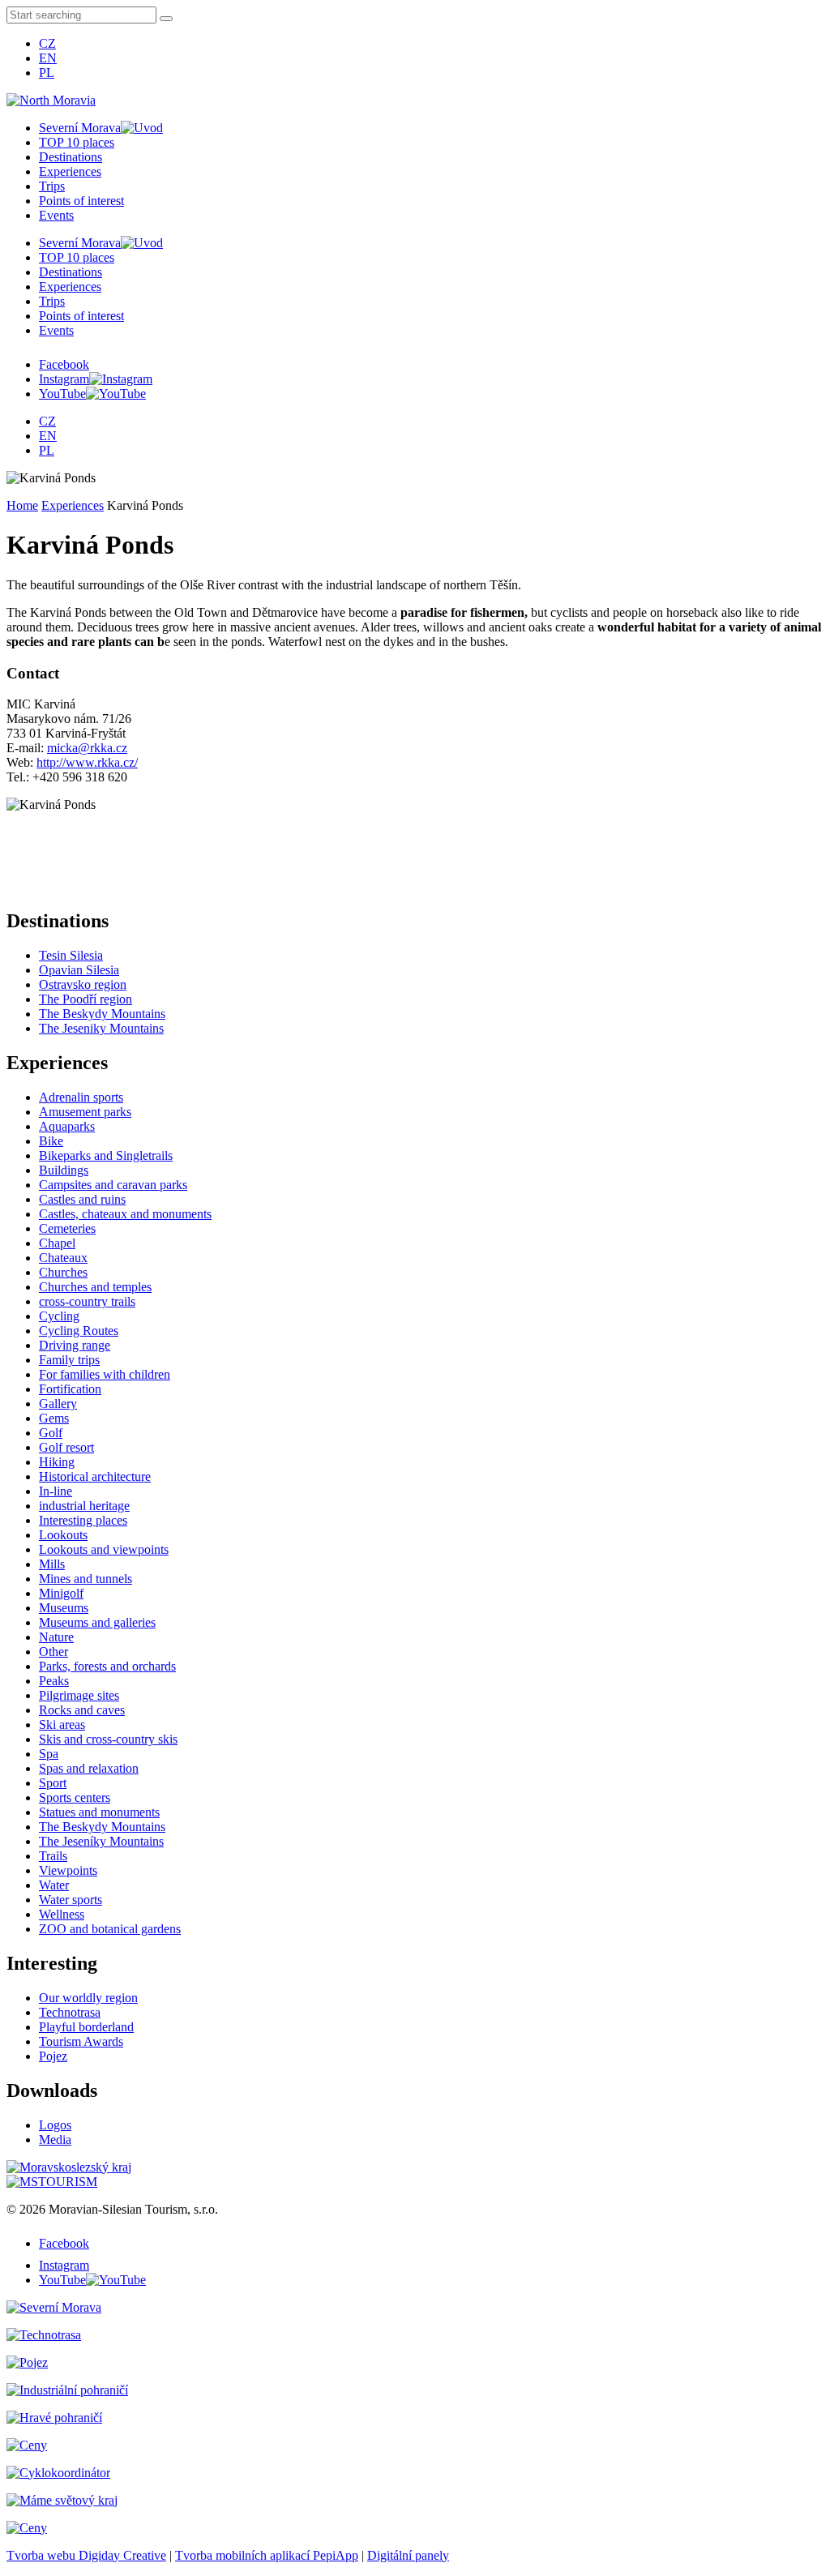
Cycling (59, 1316)
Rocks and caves (82, 1710)
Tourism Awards (81, 2041)
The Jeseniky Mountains (101, 1028)
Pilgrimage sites (79, 1695)
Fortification (70, 1389)
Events (56, 215)
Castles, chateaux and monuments (125, 1214)
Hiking (57, 1462)
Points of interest (81, 201)
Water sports (71, 1900)
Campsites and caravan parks (113, 1185)
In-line (56, 1491)
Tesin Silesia (71, 955)
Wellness (62, 1914)
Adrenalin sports (81, 1097)
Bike (51, 1141)
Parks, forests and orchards (107, 1666)
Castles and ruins (82, 1199)
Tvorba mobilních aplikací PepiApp (267, 2555)
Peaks (54, 1681)
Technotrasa (70, 2012)
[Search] (166, 19)
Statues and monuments (99, 1812)
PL (47, 73)
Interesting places (83, 1520)
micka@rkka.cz (87, 748)
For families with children (105, 1374)
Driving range (75, 1345)
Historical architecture (95, 1476)
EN (48, 58)
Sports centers (75, 1797)
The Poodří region (86, 999)
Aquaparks (67, 1126)
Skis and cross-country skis (108, 1739)
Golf (51, 1433)
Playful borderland (86, 2027)
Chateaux (63, 1258)
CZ (47, 43)
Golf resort (66, 1447)
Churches (63, 1272)
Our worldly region (88, 1998)
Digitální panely (408, 2555)
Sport (53, 1783)
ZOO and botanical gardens (110, 1929)
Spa (49, 1754)
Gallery (58, 1404)
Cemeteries (67, 1228)
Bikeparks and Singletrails (106, 1155)
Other (53, 1652)
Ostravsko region (83, 984)
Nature (56, 1637)
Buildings (64, 1170)
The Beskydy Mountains (102, 1014)
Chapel (57, 1243)
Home (22, 505)
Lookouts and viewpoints (104, 1549)
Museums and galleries (97, 1622)
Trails (53, 1856)
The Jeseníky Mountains (101, 1841)
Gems (54, 1418)
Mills (52, 1564)
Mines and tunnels (86, 1579)
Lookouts (63, 1535)
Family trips (69, 1360)
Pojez (53, 2056)
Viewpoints (68, 1870)
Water (54, 1885)
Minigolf (61, 1593)
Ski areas (62, 1724)
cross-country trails (87, 1301)
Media (55, 2140)
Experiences (70, 171)
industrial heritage (84, 1506)
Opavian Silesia (79, 970)
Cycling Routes (79, 1331)
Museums (64, 1608)
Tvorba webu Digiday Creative (86, 2555)
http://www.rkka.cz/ (87, 762)
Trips (52, 186)
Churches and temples (95, 1287)
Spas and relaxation (89, 1768)
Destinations (71, 157)
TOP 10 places (77, 142)
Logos (55, 2125)
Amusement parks (85, 1112)
